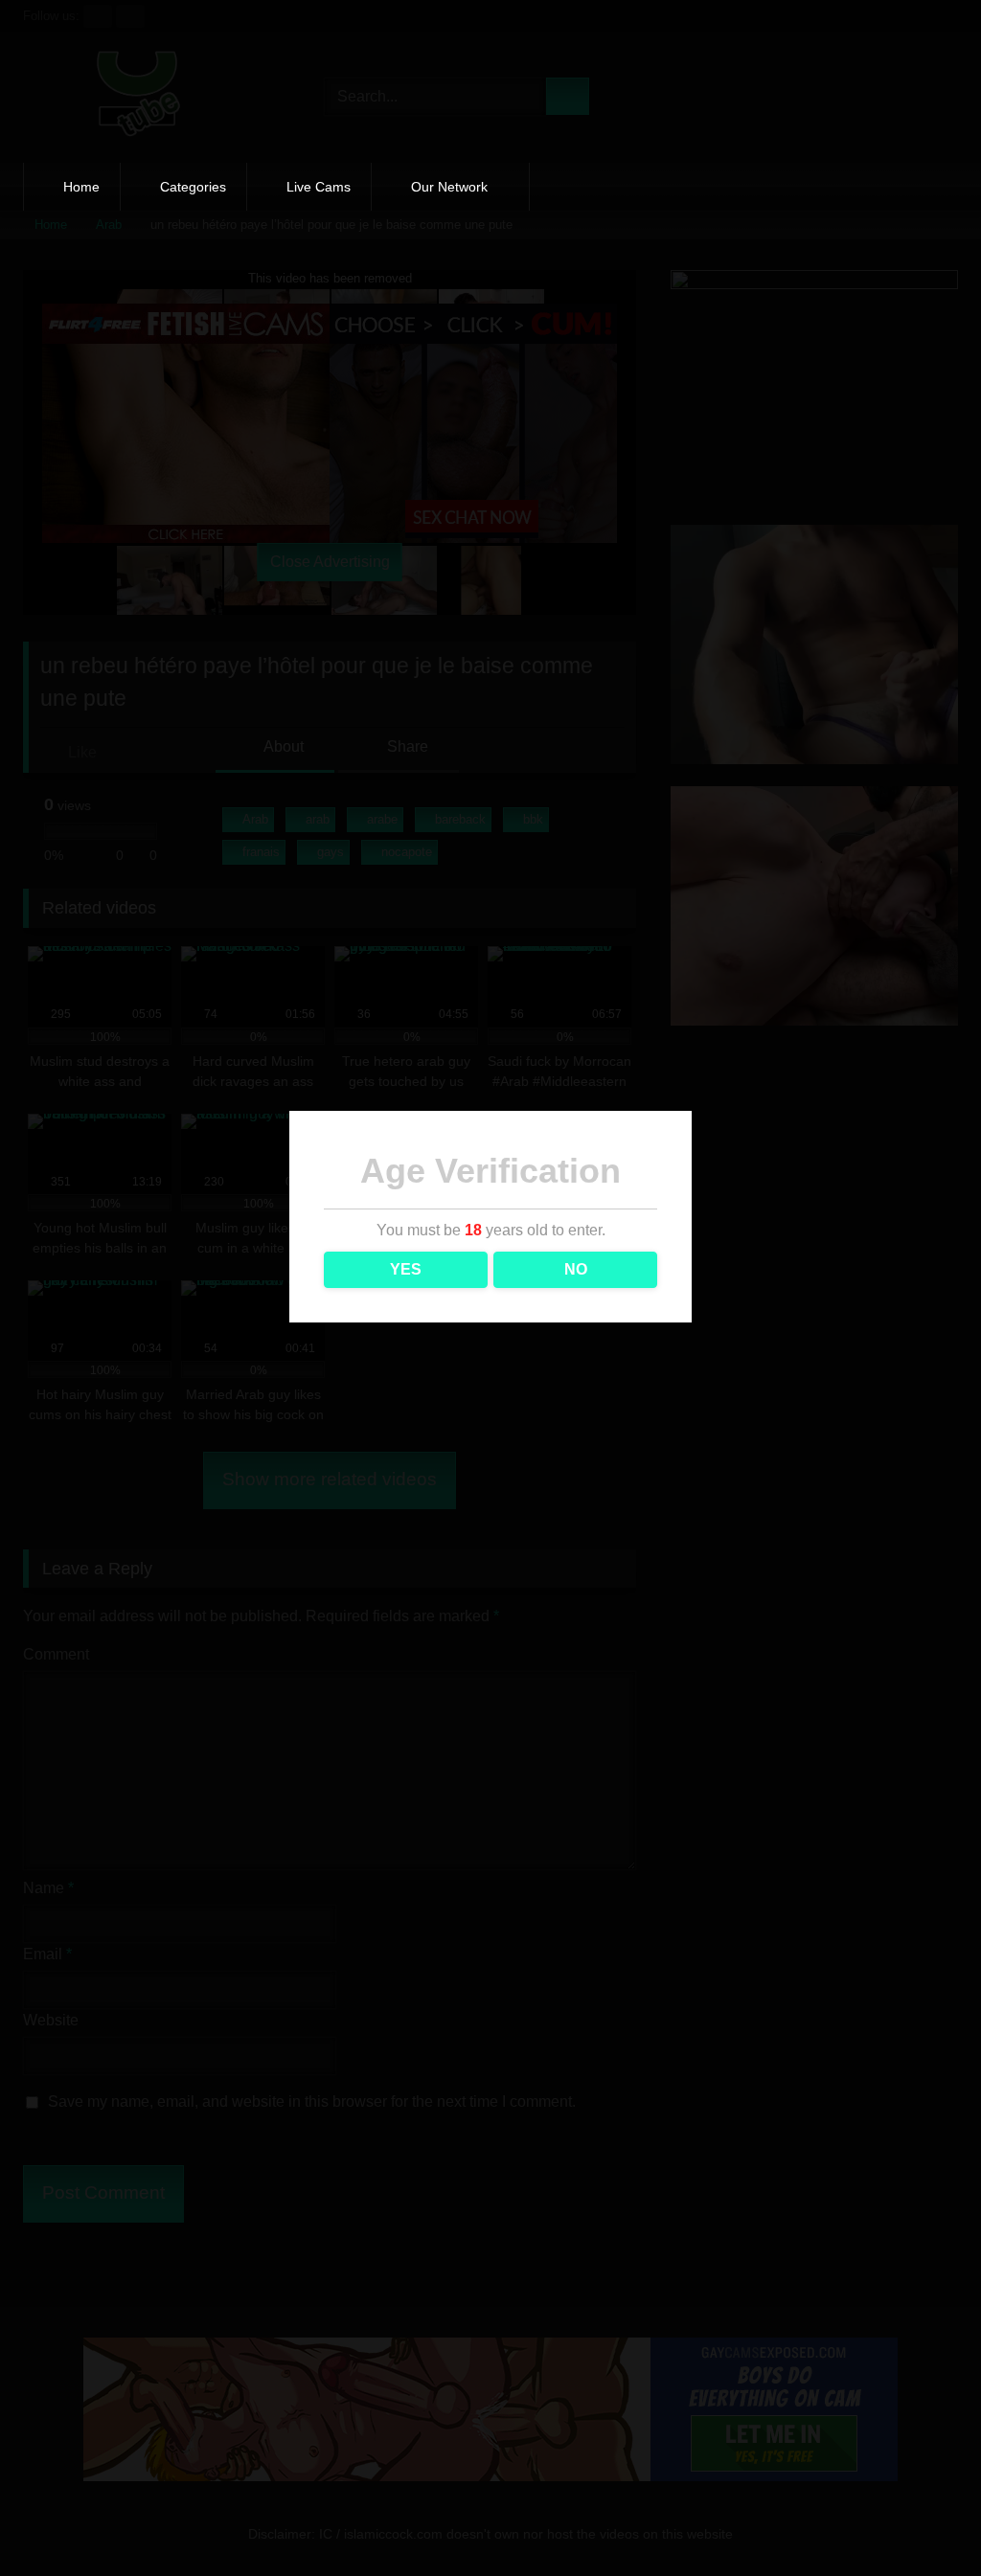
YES (406, 1269)
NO (576, 1269)
